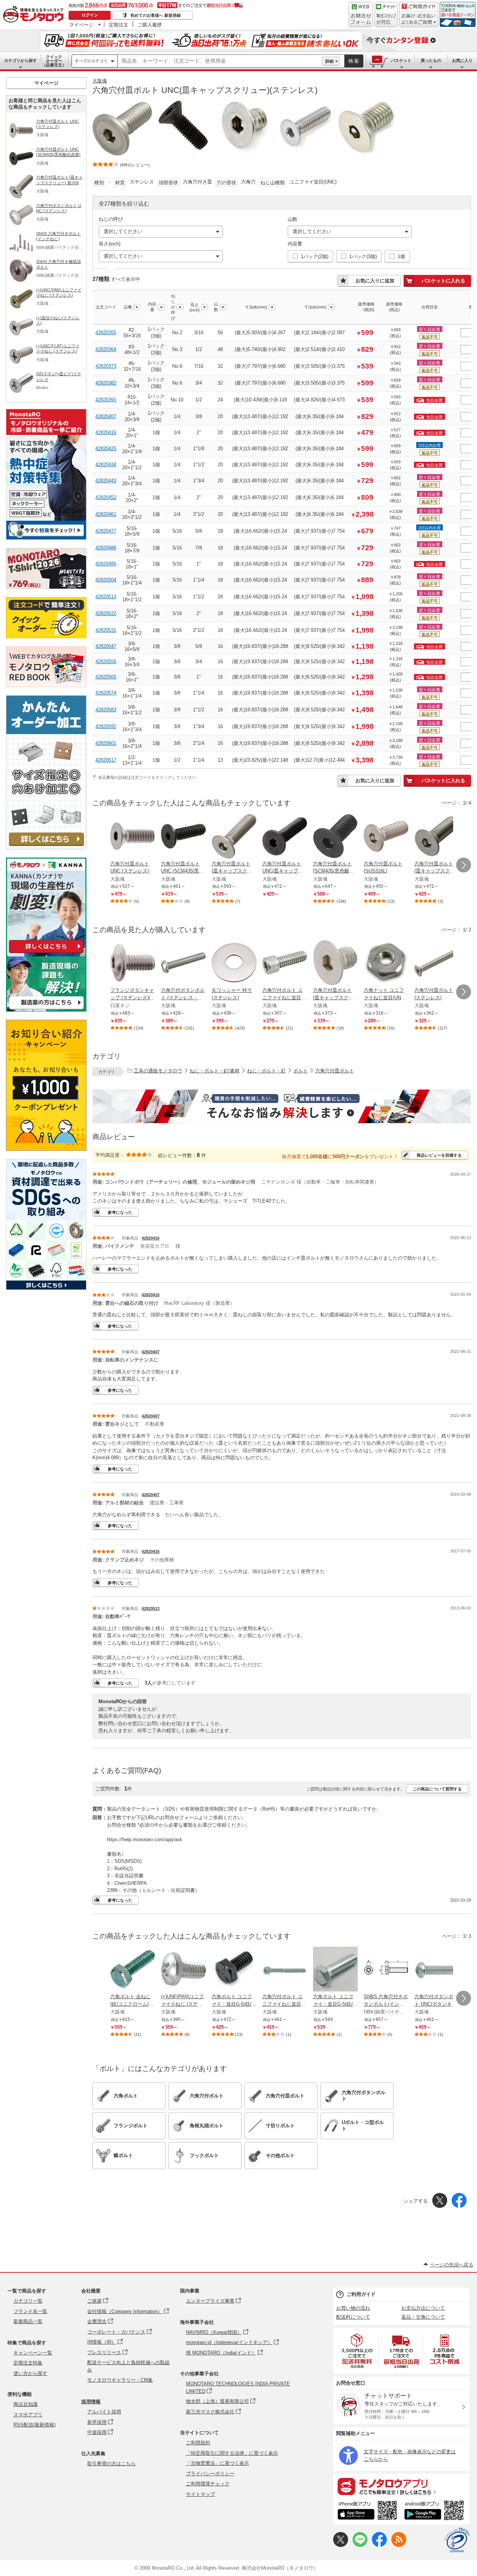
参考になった (120, 1212)
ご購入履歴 (150, 25)
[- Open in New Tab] (357, 2351)
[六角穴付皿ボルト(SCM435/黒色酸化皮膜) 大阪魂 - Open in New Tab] (335, 837)
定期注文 (119, 25)
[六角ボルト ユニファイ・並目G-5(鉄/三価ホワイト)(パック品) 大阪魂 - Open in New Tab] (335, 1970)
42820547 (106, 646)
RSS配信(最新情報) (34, 2425)
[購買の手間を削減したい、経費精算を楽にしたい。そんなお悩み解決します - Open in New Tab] (282, 1106)
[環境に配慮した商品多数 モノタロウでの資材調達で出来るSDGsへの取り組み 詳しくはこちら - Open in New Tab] (46, 1288)
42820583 (106, 710)
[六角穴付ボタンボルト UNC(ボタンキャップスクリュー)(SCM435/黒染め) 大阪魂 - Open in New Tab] (437, 1970)
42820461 (106, 514)
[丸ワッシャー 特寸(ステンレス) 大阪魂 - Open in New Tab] (234, 963)
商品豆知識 (26, 2404)
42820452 (106, 497)
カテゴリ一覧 (28, 2301)
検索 (354, 61)
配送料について (353, 2317)
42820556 (106, 662)
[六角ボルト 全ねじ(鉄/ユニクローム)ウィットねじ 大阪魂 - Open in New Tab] (133, 1970)
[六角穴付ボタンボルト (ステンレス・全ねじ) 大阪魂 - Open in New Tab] (183, 963)
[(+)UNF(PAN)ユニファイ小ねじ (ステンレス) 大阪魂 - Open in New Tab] (183, 1970)
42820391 (106, 400)
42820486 (106, 548)
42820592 (106, 726)
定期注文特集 (28, 2363)
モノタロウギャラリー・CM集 (120, 2380)
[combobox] (220, 61)
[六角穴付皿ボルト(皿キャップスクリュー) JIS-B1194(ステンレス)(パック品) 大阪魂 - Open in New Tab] (335, 963)
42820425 (106, 449)
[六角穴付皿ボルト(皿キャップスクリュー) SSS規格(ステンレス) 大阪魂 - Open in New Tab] (437, 837)
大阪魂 (100, 81)
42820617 (106, 760)
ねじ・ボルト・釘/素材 (215, 1071)
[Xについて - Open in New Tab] (341, 2545)
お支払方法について (423, 2308)
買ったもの (431, 60)
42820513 (106, 597)
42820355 (106, 333)
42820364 (106, 349)
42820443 (106, 481)
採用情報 (91, 2402)
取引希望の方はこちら (111, 2464)
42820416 (106, 433)
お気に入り (462, 60)
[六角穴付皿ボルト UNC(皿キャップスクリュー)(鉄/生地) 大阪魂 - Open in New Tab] (285, 837)
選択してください (123, 231)
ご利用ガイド (361, 2294)
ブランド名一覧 (30, 2311)
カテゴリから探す (20, 60)
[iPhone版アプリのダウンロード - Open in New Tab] (367, 2511)
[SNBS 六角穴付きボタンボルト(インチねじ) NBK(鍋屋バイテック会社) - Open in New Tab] (386, 1970)
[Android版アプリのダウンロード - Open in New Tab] (435, 2511)
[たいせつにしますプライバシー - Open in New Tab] (457, 2540)
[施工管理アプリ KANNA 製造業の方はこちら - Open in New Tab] (46, 1010)
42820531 (106, 630)
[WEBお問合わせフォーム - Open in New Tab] (361, 15)
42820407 (106, 416)
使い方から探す (30, 2373)
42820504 (106, 580)
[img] (35, 15)
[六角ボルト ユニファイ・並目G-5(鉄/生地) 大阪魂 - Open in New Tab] (234, 1970)
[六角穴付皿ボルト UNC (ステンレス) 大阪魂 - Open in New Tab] (133, 837)
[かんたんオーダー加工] (46, 847)
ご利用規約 (198, 2443)
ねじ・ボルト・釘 (266, 1071)
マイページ (81, 25)
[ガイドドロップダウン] (419, 20)
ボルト (301, 1071)
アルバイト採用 (104, 2412)
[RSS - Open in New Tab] (399, 2545)
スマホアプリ (28, 2415)
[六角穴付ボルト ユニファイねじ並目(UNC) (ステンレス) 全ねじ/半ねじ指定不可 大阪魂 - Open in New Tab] (285, 963)
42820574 (106, 693)
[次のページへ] (464, 865)
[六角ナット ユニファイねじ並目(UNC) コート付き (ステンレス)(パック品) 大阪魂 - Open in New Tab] (386, 963)
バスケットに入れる (443, 281)
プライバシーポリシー (210, 2474)
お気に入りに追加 (375, 281)
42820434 (106, 465)
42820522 (106, 613)
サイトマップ (200, 2494)
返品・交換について (423, 2317)
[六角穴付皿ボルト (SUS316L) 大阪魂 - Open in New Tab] (386, 837)
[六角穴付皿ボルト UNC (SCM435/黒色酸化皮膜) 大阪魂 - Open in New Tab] (183, 837)
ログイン (90, 15)
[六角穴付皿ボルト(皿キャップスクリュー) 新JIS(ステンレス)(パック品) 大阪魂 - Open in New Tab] (234, 837)
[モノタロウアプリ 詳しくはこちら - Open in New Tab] (401, 2486)
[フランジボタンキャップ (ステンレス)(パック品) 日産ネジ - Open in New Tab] (133, 963)
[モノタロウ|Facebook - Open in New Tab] (379, 2545)
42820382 (106, 383)
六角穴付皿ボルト (335, 1071)
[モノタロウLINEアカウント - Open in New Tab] (360, 2545)
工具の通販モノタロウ (158, 1071)
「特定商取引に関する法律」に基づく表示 (232, 2453)
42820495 (106, 564)
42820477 (106, 531)
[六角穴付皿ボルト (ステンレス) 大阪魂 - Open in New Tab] (437, 963)
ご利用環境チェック (208, 2484)
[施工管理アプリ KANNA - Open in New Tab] (46, 953)
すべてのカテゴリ (91, 61)
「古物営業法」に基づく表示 (217, 2463)
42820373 (106, 366)
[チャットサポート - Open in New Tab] (386, 15)
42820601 (106, 743)
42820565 (106, 677)
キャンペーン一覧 (33, 2353)
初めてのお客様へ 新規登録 (156, 15)
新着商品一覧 (28, 2321)
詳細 (329, 61)
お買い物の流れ (353, 2308)
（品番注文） (54, 61)
